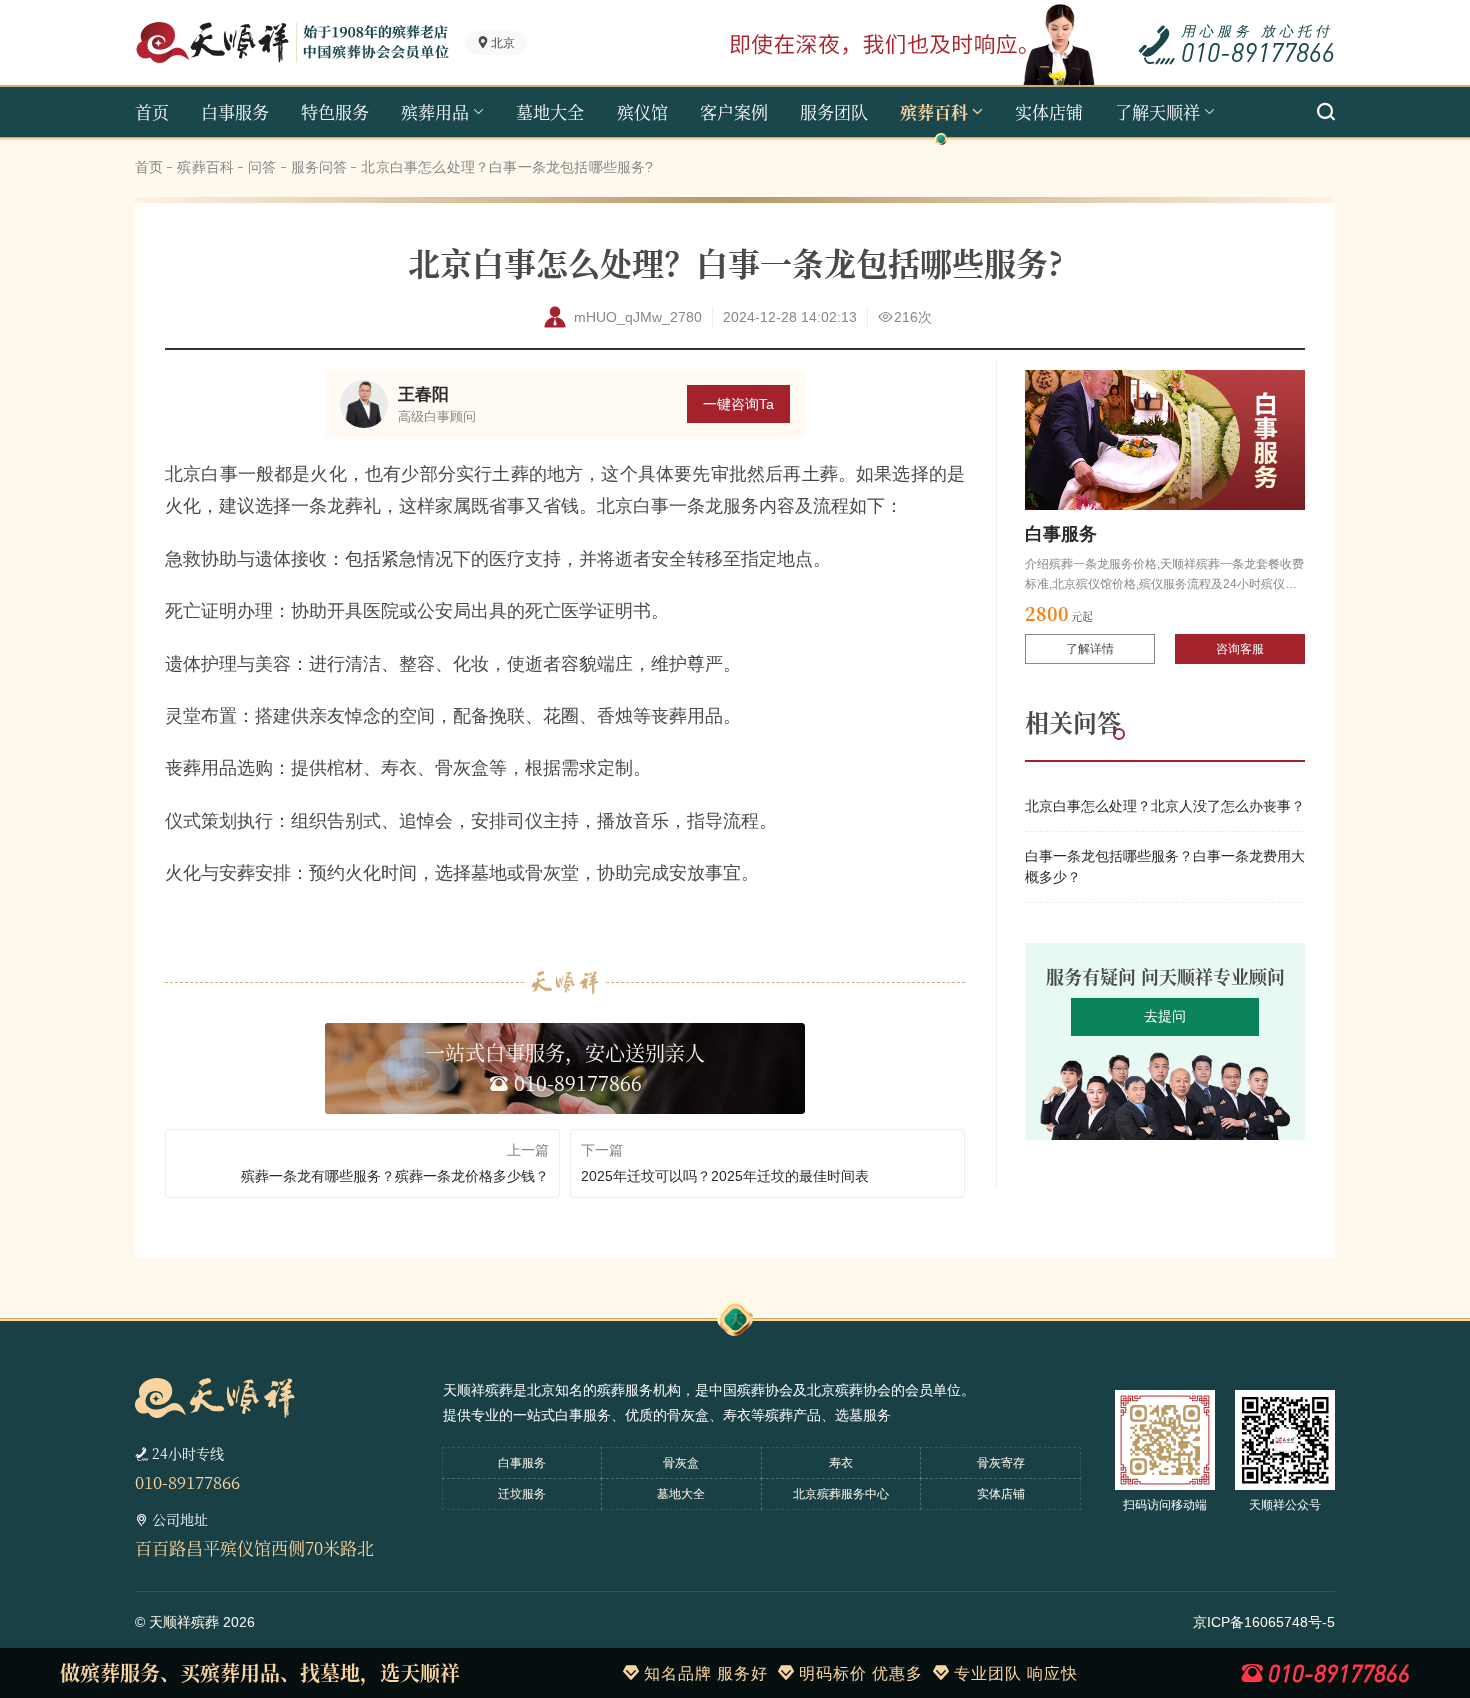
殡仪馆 (642, 111)
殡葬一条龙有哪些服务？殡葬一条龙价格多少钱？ (395, 1176)
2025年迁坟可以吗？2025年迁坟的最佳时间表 (725, 1176)
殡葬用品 (435, 111)
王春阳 (423, 394)
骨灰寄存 (1001, 1463)
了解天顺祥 (1157, 111)
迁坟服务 (522, 1494)
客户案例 (734, 111)
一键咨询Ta (738, 404)
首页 (152, 111)
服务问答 (319, 167)
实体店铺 (1049, 111)
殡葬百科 (934, 111)
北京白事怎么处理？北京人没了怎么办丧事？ (1165, 806)
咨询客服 (1240, 649)
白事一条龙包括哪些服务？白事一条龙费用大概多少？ (1165, 866)
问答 (262, 167)
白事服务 (235, 111)
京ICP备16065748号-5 (1264, 1622)
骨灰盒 (681, 1463)
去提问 (1165, 1016)
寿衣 (841, 1463)
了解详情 (1090, 649)
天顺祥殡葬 (184, 1622)
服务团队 (834, 111)
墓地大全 (550, 111)
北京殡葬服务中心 (841, 1494)
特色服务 (335, 111)
